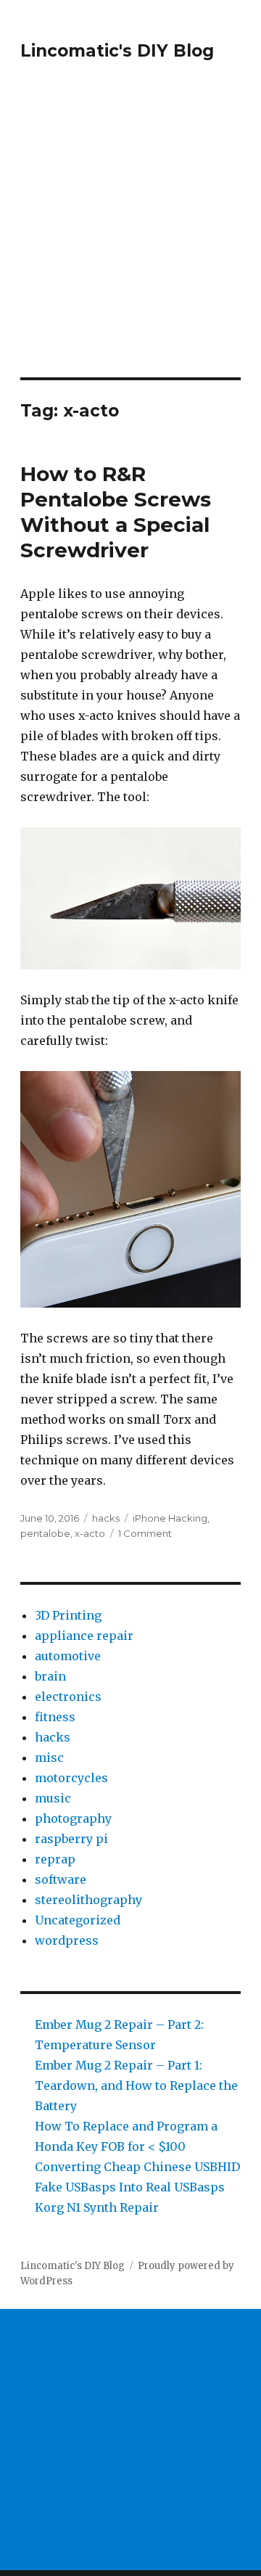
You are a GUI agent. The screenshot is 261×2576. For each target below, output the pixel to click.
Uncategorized (78, 1920)
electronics (68, 1697)
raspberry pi (71, 1839)
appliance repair (84, 1636)
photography (73, 1818)
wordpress (67, 1940)
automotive (68, 1656)
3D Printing (68, 1615)
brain (50, 1676)
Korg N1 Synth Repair (97, 2207)
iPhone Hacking (170, 1518)
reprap (55, 1859)
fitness (55, 1717)
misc (49, 1757)
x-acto (90, 1533)
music (53, 1798)
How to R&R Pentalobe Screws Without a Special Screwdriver (116, 512)
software (61, 1879)
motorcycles (71, 1778)
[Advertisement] (130, 239)
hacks (106, 1518)
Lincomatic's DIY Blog (117, 51)
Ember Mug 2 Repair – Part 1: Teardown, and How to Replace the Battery (136, 2085)
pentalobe (45, 1533)
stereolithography (88, 1900)
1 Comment (145, 1533)
